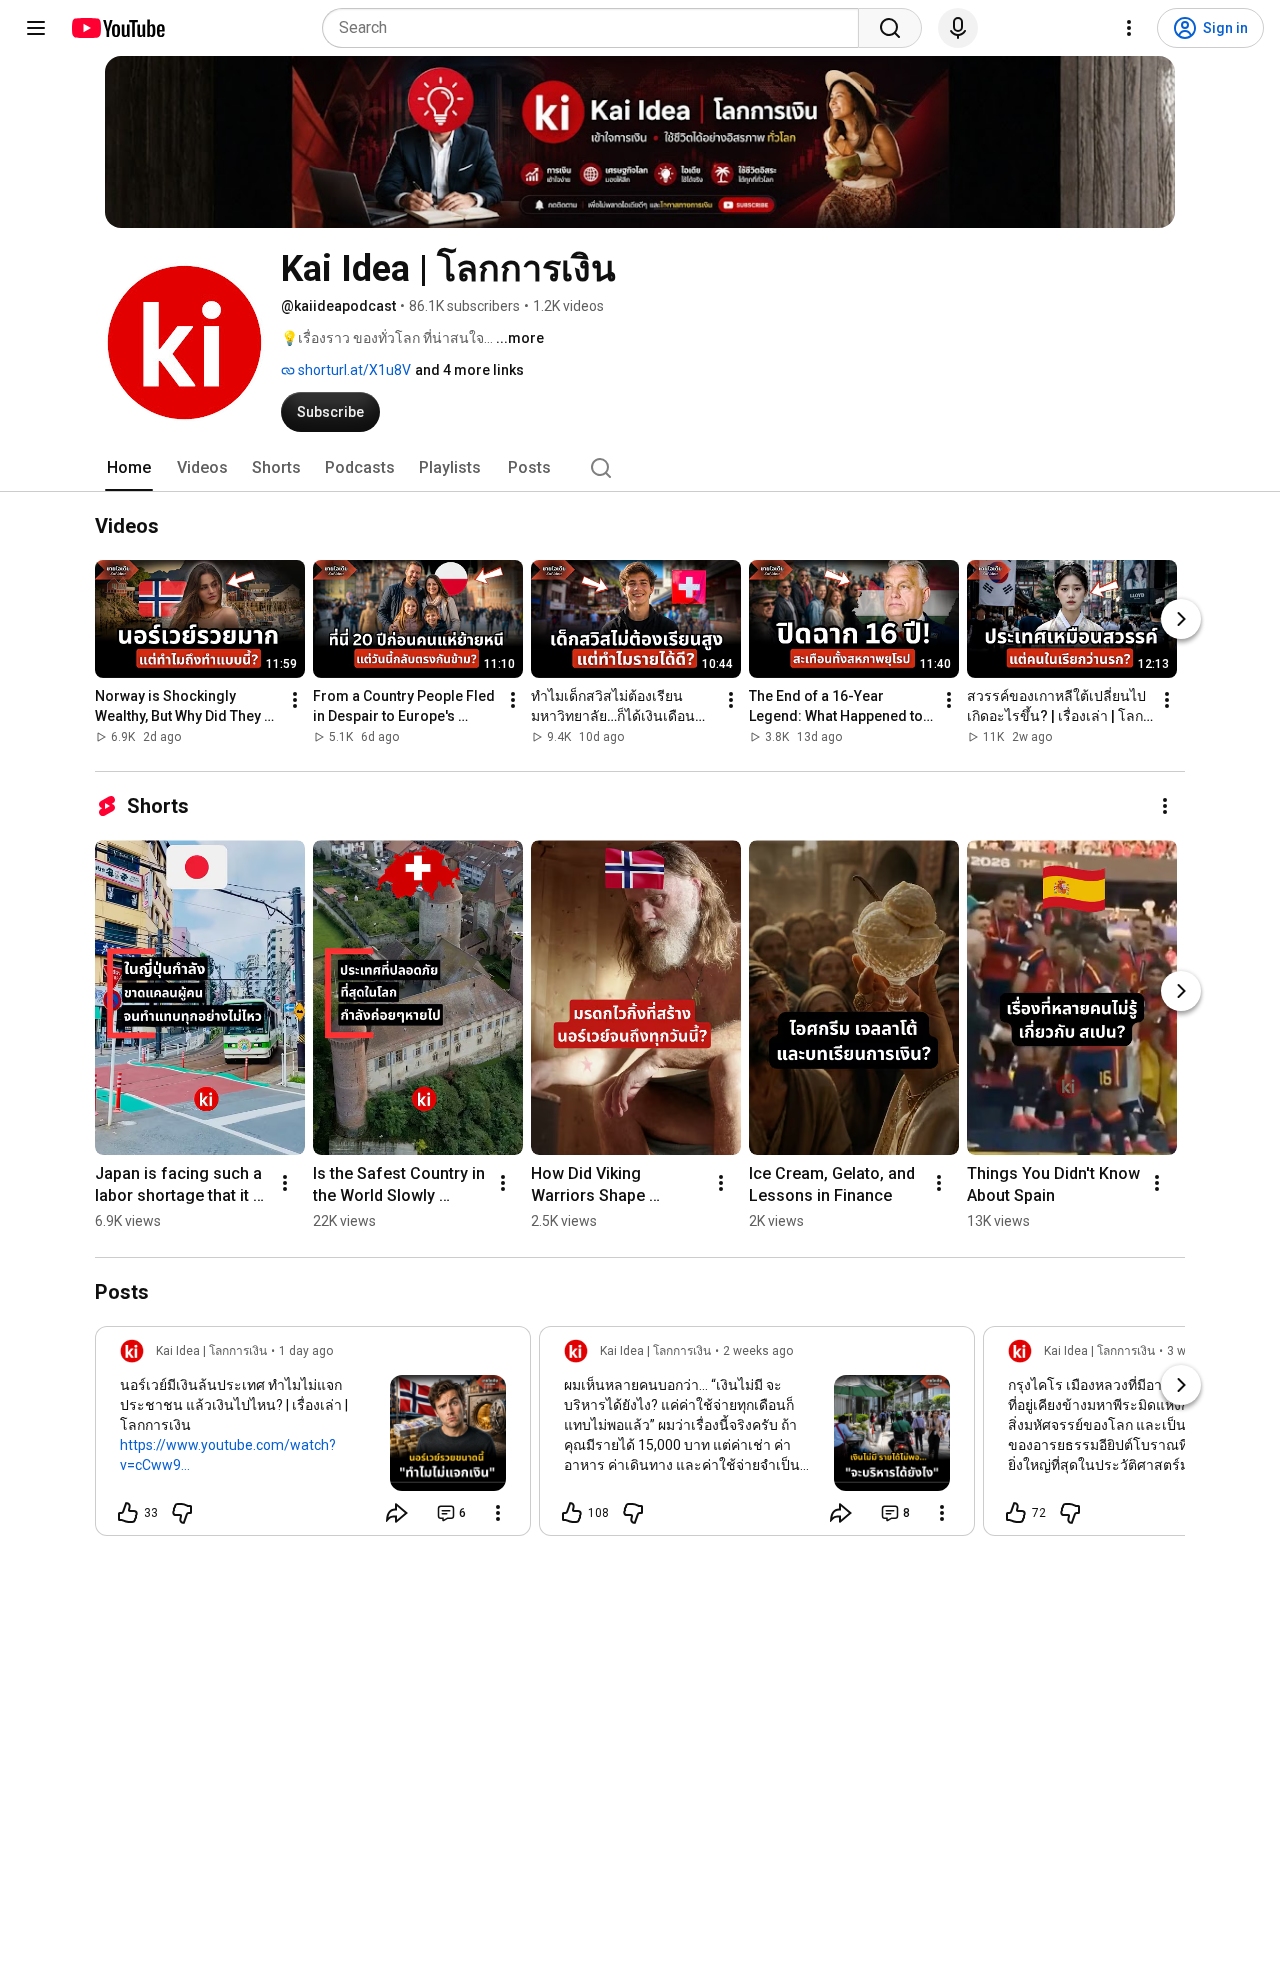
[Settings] (1129, 28)
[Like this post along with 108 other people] (572, 1513)
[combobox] (596, 28)
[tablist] (640, 468)
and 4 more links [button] (469, 370)
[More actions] (295, 701)
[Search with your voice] (958, 28)
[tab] (129, 468)
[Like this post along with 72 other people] (1016, 1513)
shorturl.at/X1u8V (353, 370)
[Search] (890, 28)
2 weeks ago (758, 1351)
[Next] (1181, 620)
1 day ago (306, 1351)
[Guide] (36, 28)
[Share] (397, 1513)
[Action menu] (498, 1513)
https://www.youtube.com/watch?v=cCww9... (228, 1455)
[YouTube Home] (117, 28)
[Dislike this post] (182, 1513)
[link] (313, 1437)
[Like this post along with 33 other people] (128, 1513)
